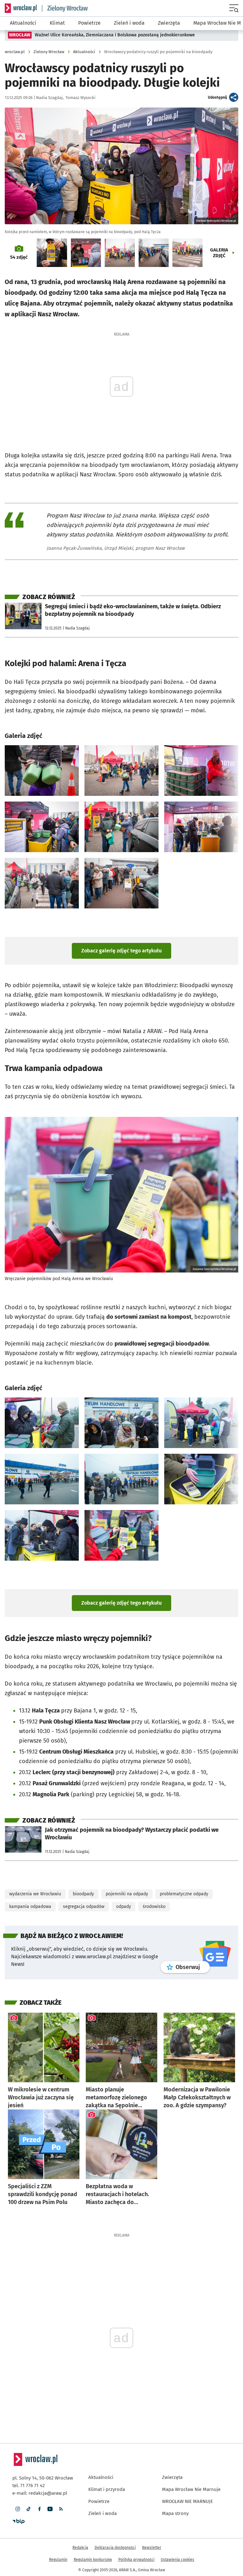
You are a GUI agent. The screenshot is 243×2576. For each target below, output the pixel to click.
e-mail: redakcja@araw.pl (40, 2471)
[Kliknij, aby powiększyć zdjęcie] (42, 771)
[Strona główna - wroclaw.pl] (21, 8)
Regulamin (58, 2537)
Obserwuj (193, 1945)
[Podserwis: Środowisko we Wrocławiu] (65, 8)
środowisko (154, 1884)
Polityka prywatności (136, 2537)
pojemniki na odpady (127, 1872)
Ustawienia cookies (178, 2537)
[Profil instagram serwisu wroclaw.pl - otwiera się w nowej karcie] (18, 2486)
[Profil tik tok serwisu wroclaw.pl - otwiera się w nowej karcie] (28, 2486)
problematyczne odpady (184, 1872)
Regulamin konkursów (93, 2537)
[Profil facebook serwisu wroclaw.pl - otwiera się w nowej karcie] (39, 2486)
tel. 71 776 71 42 (28, 2463)
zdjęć (19, 257)
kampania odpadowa (30, 1884)
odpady (124, 1884)
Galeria (219, 253)
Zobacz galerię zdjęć (121, 951)
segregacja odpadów (84, 1884)
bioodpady (83, 1872)
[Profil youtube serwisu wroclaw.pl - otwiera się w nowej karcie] (50, 2486)
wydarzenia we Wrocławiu (35, 1872)
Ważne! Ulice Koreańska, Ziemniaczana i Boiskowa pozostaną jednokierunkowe (115, 35)
